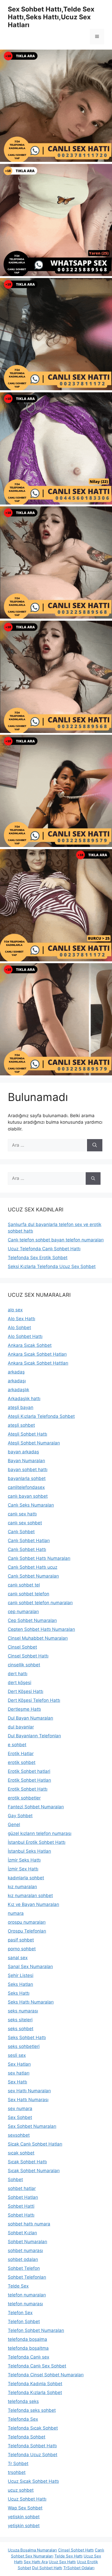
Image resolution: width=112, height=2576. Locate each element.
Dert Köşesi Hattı (26, 1691)
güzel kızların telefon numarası (40, 1833)
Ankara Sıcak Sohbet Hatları (37, 1354)
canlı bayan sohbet (28, 1496)
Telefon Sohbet (24, 2322)
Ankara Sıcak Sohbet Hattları (38, 1363)
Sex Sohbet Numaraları (32, 2126)
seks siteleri (20, 2020)
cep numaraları (23, 1612)
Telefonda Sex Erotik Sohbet (38, 1258)
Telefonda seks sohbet (32, 2410)
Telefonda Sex (23, 2419)
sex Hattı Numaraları (29, 2091)
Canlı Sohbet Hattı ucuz (33, 1567)
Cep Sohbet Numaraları (32, 1620)
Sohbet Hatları (23, 2197)
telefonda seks (23, 2401)
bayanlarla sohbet (27, 1478)
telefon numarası (25, 2304)
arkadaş (16, 1372)
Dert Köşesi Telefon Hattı (34, 1700)
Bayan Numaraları (26, 1461)
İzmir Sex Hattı (23, 1869)
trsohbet (17, 2472)
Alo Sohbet (19, 1328)
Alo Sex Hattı (21, 1319)
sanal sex (18, 1958)
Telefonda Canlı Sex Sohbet (37, 2366)
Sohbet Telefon (24, 2268)
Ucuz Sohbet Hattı (27, 2499)
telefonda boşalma (27, 2339)
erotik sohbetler (24, 1798)
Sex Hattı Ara (36, 2562)
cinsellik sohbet (24, 1665)
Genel (14, 1825)
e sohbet (17, 1745)
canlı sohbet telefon (29, 1594)
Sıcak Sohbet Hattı (27, 2162)
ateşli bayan (21, 1407)
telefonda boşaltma (28, 2348)
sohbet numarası (25, 2251)
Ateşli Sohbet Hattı (27, 1434)
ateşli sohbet (21, 1425)
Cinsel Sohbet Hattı (28, 1656)
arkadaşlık (18, 1390)
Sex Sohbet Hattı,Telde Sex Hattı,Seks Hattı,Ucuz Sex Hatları (51, 17)
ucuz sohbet (21, 2490)
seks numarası (23, 2011)
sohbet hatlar (22, 2188)
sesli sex (17, 2055)
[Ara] (95, 1145)
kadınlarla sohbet (26, 1878)
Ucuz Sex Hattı (62, 2562)
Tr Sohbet (18, 2464)
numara (16, 1913)
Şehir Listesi (21, 1975)
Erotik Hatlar (21, 1754)
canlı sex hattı (22, 1514)
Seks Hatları (20, 1984)
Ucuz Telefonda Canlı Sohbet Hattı (44, 1249)
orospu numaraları (27, 1922)
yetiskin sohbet (24, 2517)
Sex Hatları (19, 2064)
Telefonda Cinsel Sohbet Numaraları (46, 2375)
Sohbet (15, 2180)
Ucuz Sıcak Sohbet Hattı (33, 2481)
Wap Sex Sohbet (25, 2508)
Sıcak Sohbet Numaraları (34, 2171)
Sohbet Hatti (21, 2206)
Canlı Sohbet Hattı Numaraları (39, 1558)
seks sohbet (21, 2029)
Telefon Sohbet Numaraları (36, 2330)
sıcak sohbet (21, 2153)
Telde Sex (18, 2286)
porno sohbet (22, 1949)
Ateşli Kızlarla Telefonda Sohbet (41, 1416)
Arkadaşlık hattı (24, 1399)
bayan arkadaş (23, 1452)
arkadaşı (17, 1381)
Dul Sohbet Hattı (47, 2568)
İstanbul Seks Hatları (29, 1851)
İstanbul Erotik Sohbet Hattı (37, 1842)
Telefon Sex (20, 2313)
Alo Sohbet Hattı (25, 1336)
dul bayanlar (21, 1727)
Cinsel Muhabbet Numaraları (38, 1638)
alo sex (15, 1310)
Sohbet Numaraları (27, 2242)
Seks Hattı (19, 1993)
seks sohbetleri (24, 2046)
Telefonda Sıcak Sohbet (33, 2428)
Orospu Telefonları (27, 1931)
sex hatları (19, 2073)
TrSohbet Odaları (79, 2568)
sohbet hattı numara (29, 2224)
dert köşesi (20, 1683)
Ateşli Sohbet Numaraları (34, 1443)
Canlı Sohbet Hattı (27, 1549)
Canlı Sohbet (21, 1532)
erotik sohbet (22, 1762)
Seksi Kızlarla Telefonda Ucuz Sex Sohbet (52, 1266)
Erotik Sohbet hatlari (29, 1771)
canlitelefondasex (26, 1487)
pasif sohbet (21, 1940)
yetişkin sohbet (24, 2526)
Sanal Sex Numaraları (30, 1967)
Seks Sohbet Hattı (27, 2038)
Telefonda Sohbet (27, 2437)
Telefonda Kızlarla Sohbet (35, 2393)
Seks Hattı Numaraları (31, 2002)
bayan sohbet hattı (28, 1470)
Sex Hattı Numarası (28, 2100)
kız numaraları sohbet (30, 1896)
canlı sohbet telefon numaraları (40, 1603)
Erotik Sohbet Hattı (28, 1789)
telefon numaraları (27, 2295)
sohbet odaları (23, 2259)
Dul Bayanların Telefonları (34, 1736)
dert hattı (18, 1674)
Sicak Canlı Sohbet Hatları (35, 2144)
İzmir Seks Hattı (24, 1860)
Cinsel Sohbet (22, 1647)
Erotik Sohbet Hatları (29, 1780)
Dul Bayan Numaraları (30, 1718)
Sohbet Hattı (21, 2215)
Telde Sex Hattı (69, 2556)
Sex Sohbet (20, 2117)
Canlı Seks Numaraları (31, 1505)
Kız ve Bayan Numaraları (33, 1904)
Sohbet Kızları (22, 2233)
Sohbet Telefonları (27, 2277)
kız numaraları (22, 1887)
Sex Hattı (17, 2082)
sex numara (20, 2109)
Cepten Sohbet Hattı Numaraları (41, 1629)
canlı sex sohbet (25, 1523)
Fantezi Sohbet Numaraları (36, 1807)
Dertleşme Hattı (24, 1709)
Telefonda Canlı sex (29, 2357)
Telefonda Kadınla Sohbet (35, 2384)
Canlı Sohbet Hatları (29, 1541)
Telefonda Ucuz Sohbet (33, 2455)
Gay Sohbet (20, 1816)
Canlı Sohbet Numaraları (33, 1576)
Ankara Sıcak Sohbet (30, 1345)
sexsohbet (19, 2135)
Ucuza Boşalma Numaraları (32, 2550)
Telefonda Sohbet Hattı (32, 2446)
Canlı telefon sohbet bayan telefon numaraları (56, 1240)
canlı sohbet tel (24, 1585)
